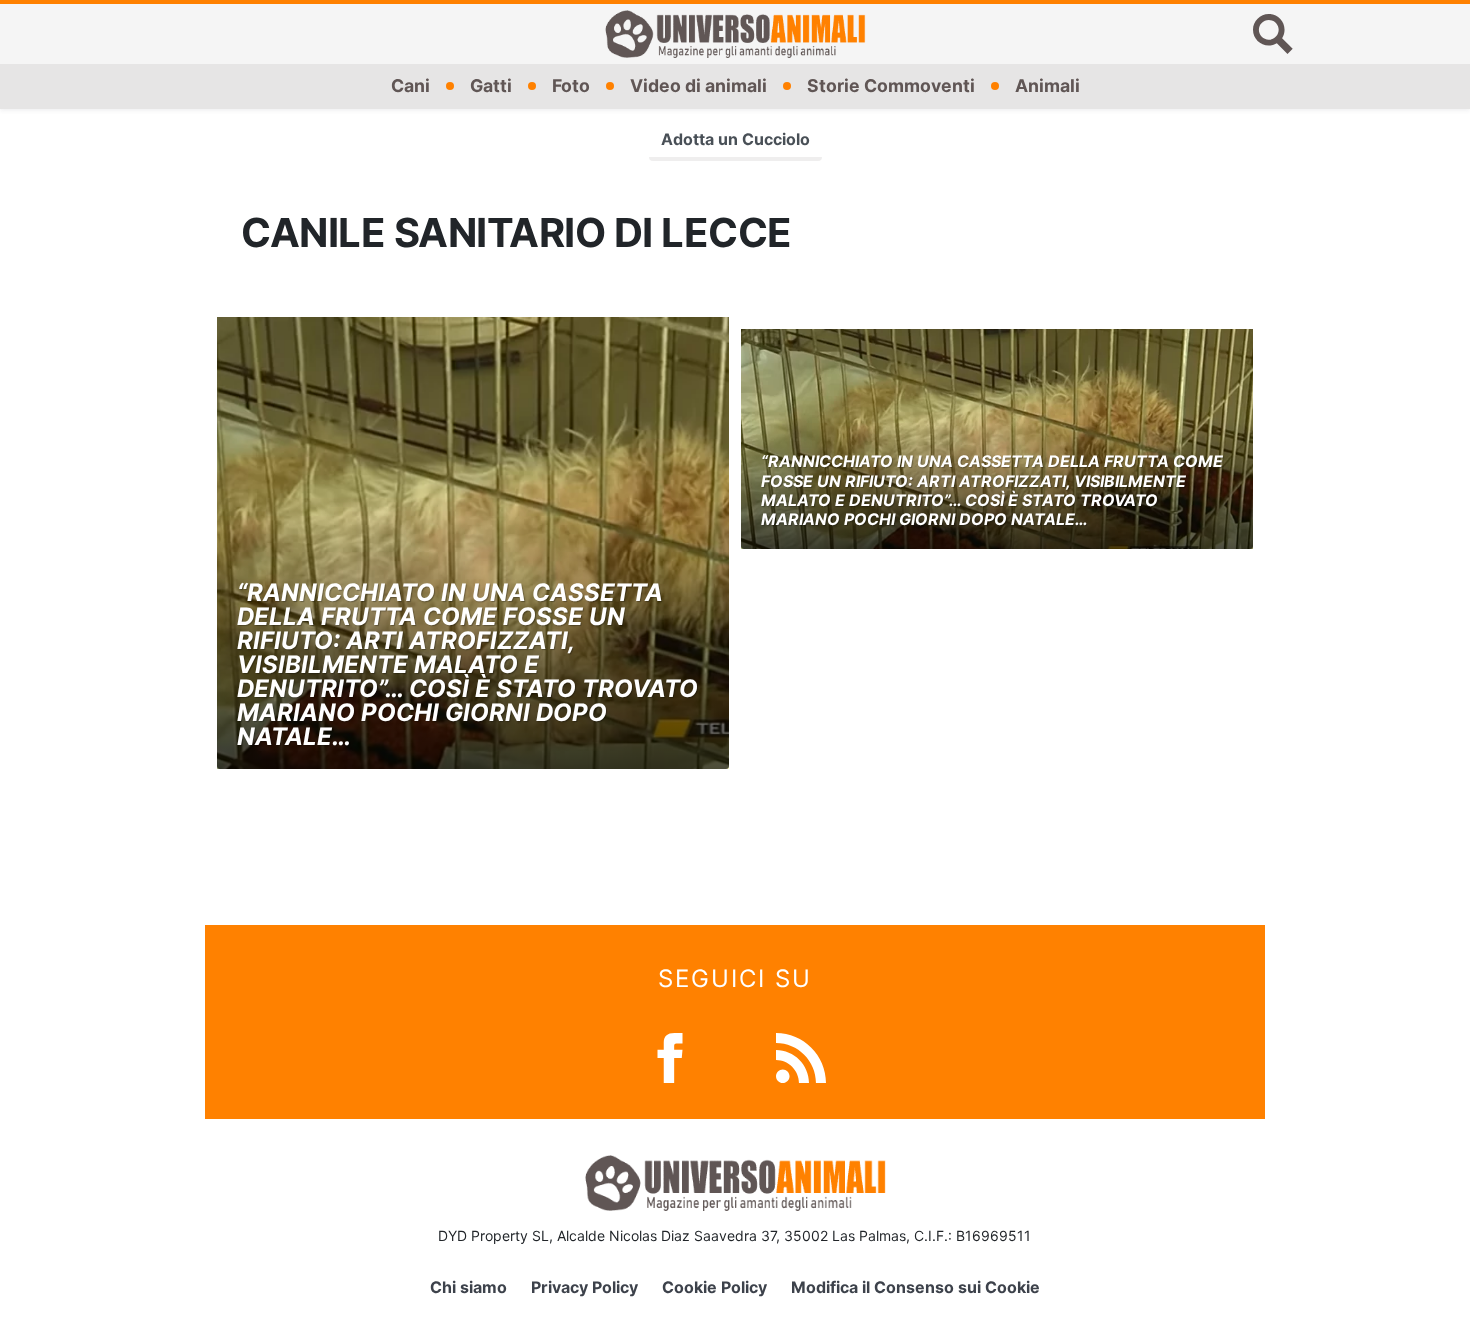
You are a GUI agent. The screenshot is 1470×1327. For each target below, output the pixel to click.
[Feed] (801, 1056)
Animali (1047, 85)
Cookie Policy (714, 1287)
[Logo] (735, 34)
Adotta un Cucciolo (735, 139)
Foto (571, 85)
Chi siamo (468, 1287)
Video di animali (698, 85)
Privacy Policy (584, 1287)
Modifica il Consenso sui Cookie (915, 1287)
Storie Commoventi (891, 85)
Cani (410, 85)
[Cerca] (1273, 34)
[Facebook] (670, 1056)
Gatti (491, 85)
